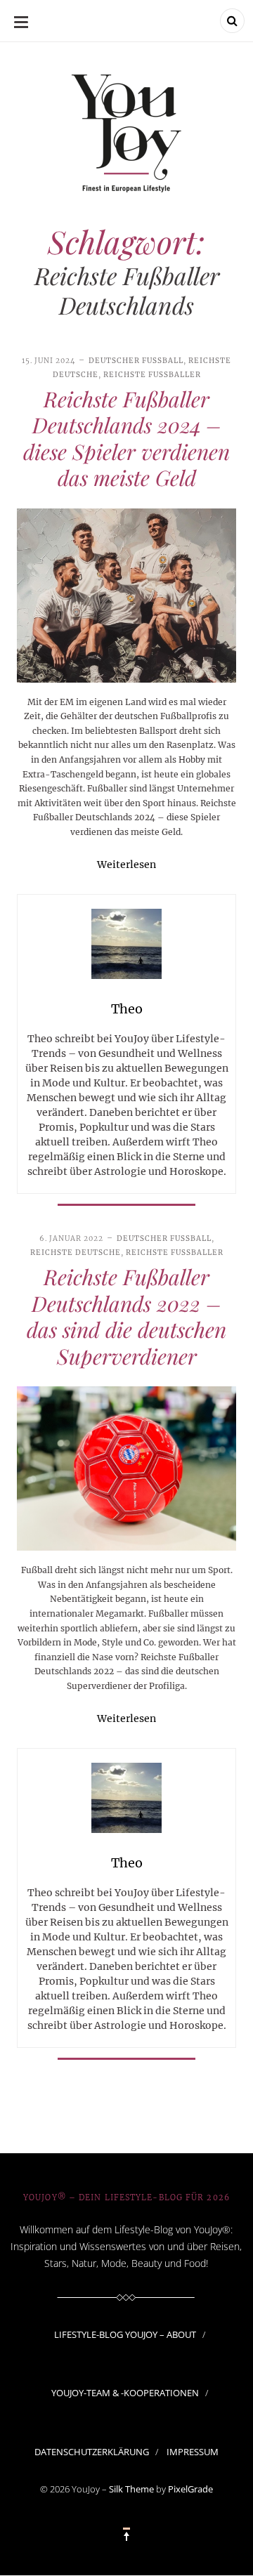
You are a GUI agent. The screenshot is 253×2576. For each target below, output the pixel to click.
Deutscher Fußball (136, 361)
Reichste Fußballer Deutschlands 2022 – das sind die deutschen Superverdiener (126, 1316)
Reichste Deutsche (76, 1253)
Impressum (193, 2452)
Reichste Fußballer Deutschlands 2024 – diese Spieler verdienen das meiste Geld (126, 439)
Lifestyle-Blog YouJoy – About (125, 2334)
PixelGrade (190, 2489)
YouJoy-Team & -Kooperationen (125, 2393)
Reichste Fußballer (152, 375)
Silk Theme (131, 2489)
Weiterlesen (126, 865)
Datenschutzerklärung (92, 2452)
